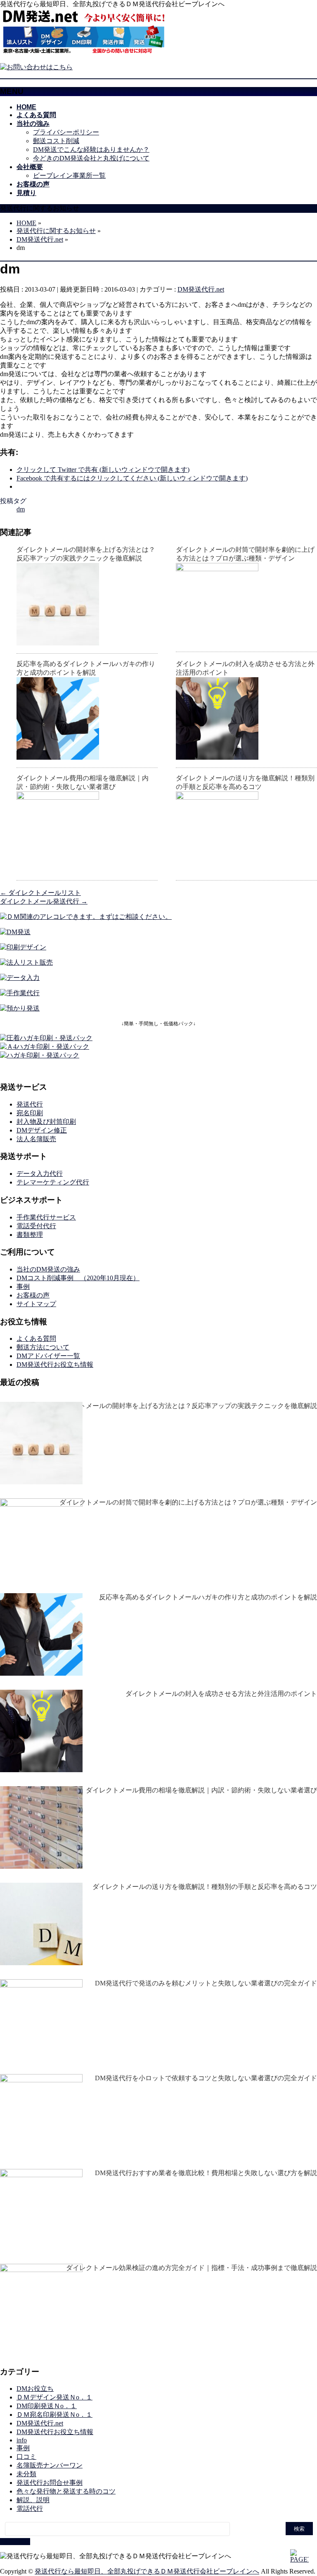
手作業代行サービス (46, 1217)
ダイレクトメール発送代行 (44, 901)
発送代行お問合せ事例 (50, 2483)
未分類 (26, 2474)
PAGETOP (15, 2542)
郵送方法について (43, 1347)
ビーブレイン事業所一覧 (69, 175)
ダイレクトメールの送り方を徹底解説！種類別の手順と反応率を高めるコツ (205, 1887)
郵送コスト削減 (56, 141)
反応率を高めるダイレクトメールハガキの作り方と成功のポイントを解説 (208, 1597)
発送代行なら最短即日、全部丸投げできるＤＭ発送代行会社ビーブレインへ (147, 2571)
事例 (23, 1287)
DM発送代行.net (201, 289)
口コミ (26, 2457)
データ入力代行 (40, 1174)
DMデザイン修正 (42, 1130)
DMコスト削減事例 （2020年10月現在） (78, 1278)
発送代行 (30, 1104)
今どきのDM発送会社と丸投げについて (91, 158)
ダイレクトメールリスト (40, 893)
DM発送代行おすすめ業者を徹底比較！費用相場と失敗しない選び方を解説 (206, 2173)
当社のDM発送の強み (48, 1269)
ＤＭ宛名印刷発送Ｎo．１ (54, 2415)
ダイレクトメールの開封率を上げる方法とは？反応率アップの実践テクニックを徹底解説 (185, 1406)
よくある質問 (36, 1339)
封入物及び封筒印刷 (46, 1122)
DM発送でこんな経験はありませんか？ (91, 150)
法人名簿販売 (36, 1139)
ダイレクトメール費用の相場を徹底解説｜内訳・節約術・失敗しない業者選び (201, 1790)
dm (21, 509)
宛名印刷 (30, 1113)
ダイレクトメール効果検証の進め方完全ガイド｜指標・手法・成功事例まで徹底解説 (192, 2268)
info (22, 2440)
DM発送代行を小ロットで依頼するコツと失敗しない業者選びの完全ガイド (206, 2078)
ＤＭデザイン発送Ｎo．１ (54, 2397)
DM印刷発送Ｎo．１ (47, 2406)
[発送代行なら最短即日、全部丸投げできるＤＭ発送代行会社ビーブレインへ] (84, 53)
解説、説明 (33, 2500)
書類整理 (30, 1235)
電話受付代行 (36, 1226)
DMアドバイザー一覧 (48, 1356)
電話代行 (30, 2509)
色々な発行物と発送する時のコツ (66, 2491)
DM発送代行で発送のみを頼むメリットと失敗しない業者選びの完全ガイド (206, 1983)
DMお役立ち (35, 2389)
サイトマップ (36, 1304)
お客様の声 (33, 1295)
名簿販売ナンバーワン (50, 2465)
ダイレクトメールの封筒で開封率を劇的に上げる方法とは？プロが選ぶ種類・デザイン (188, 1502)
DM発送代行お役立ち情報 (55, 1365)
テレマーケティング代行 (53, 1182)
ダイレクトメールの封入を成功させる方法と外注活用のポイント (221, 1694)
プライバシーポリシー (66, 132)
